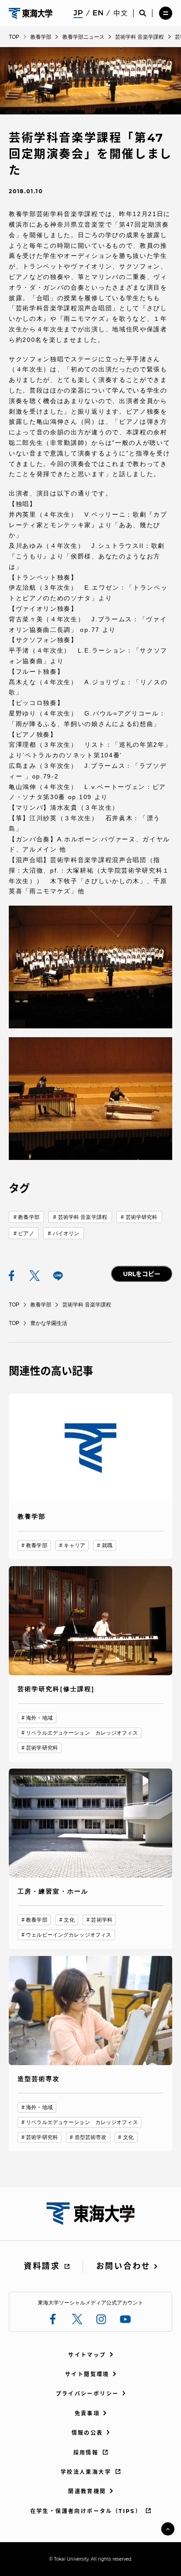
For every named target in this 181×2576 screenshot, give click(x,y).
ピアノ (26, 1233)
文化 (69, 1920)
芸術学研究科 (142, 1217)
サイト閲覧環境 (87, 2374)
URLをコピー (142, 1274)
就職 (107, 1545)
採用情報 (86, 2453)
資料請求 (42, 2266)
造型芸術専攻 (91, 2137)
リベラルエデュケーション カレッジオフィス (82, 1733)
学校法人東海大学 (86, 2472)
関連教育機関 (87, 2491)
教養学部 (29, 1217)
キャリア (74, 1545)
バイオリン (66, 1233)
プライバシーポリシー (87, 2394)
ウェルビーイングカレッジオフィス (69, 1935)
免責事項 (87, 2413)
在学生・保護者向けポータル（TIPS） (86, 2511)
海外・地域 (39, 1718)
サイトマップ (87, 2355)
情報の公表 (87, 2433)
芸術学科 (101, 1920)
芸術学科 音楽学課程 (83, 1217)
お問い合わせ (123, 2266)
